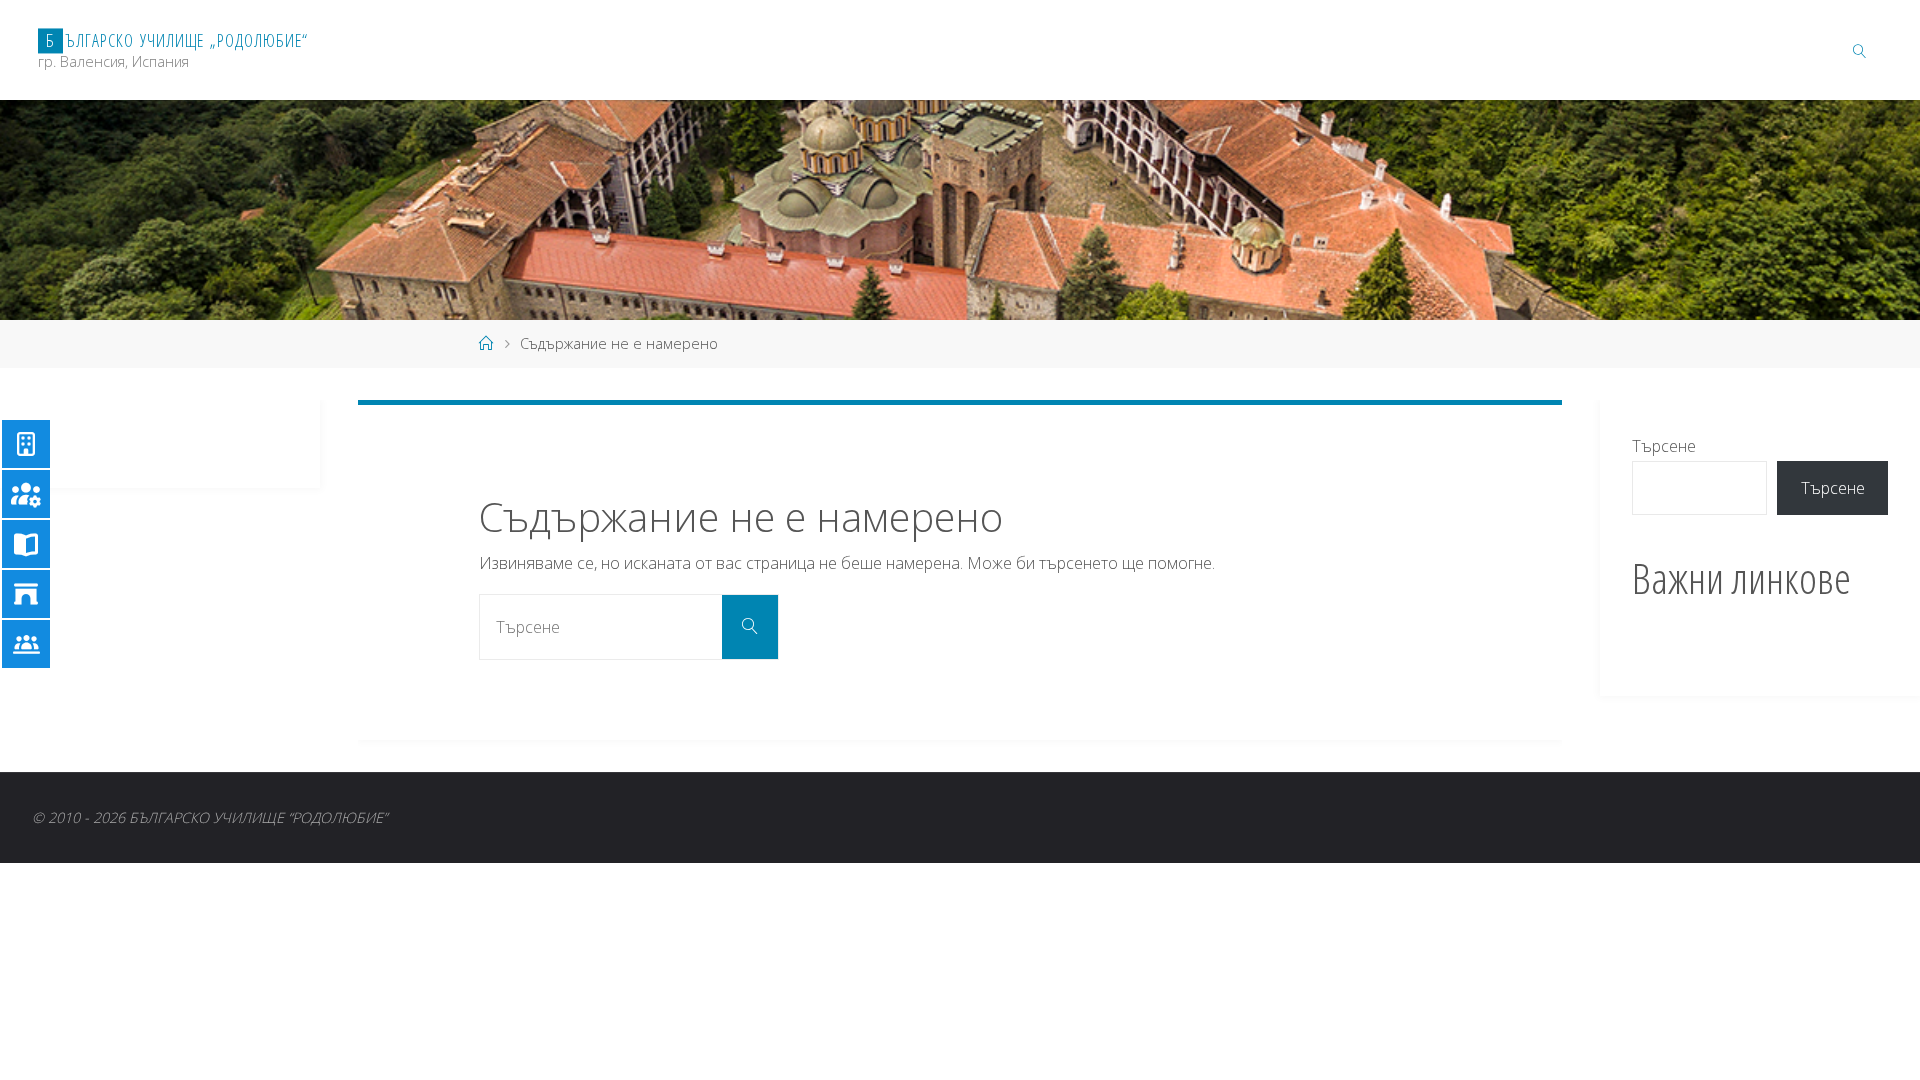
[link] (1859, 50)
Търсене (1664, 446)
